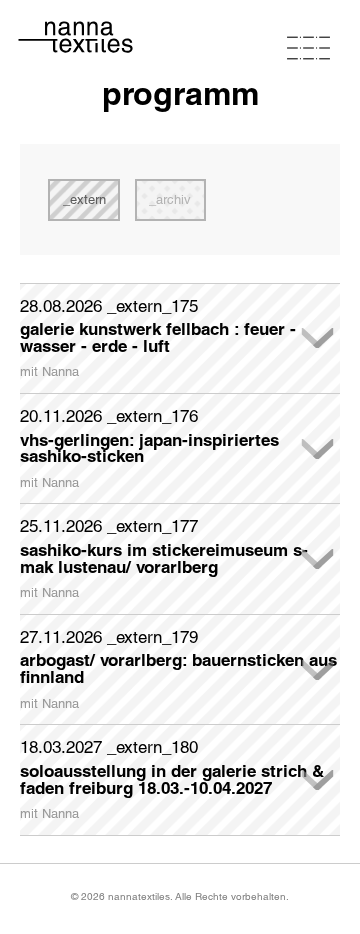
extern (88, 199)
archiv (173, 199)
